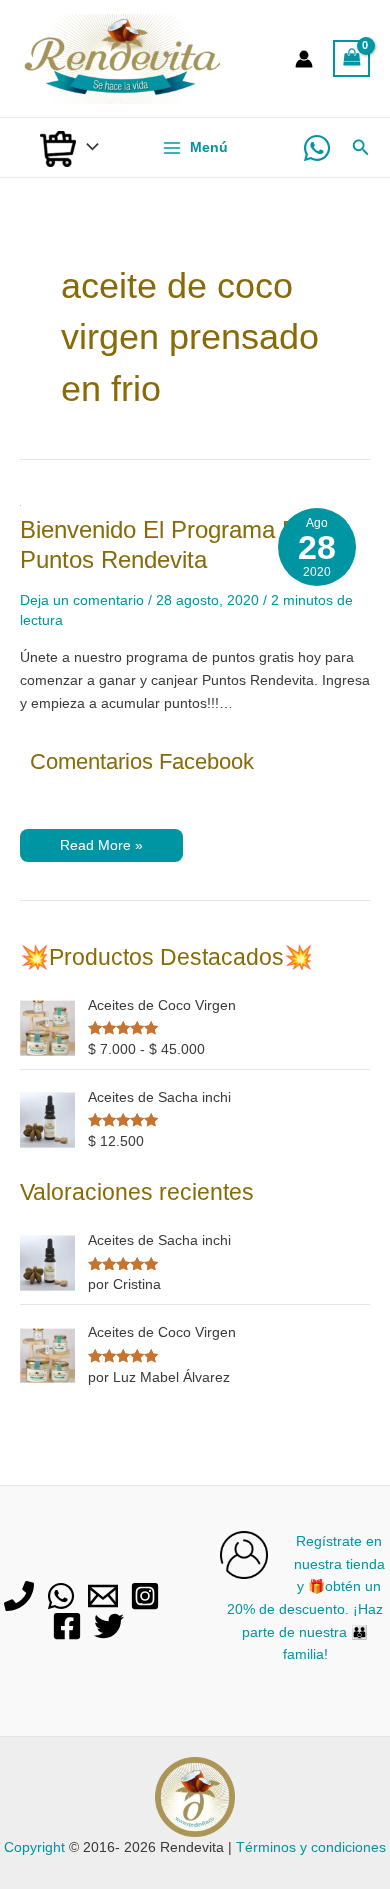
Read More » (101, 850)
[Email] (103, 1596)
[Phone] (19, 1596)
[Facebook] (67, 1626)
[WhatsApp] (317, 148)
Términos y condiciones (311, 1847)
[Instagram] (145, 1596)
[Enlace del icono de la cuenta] (304, 59)
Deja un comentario (82, 600)
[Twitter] (109, 1626)
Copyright (34, 1847)
